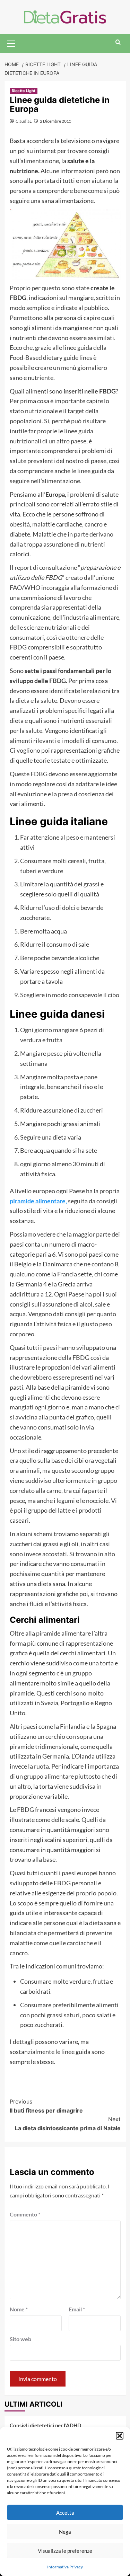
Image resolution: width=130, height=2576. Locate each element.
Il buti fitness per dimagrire (46, 2106)
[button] (120, 2436)
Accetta (65, 2513)
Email (77, 2309)
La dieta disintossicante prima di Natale (68, 2124)
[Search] (118, 42)
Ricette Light (24, 91)
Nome (19, 2309)
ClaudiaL (24, 121)
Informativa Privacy (65, 2567)
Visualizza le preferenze (65, 2551)
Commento (25, 2214)
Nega (65, 2532)
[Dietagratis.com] (65, 16)
